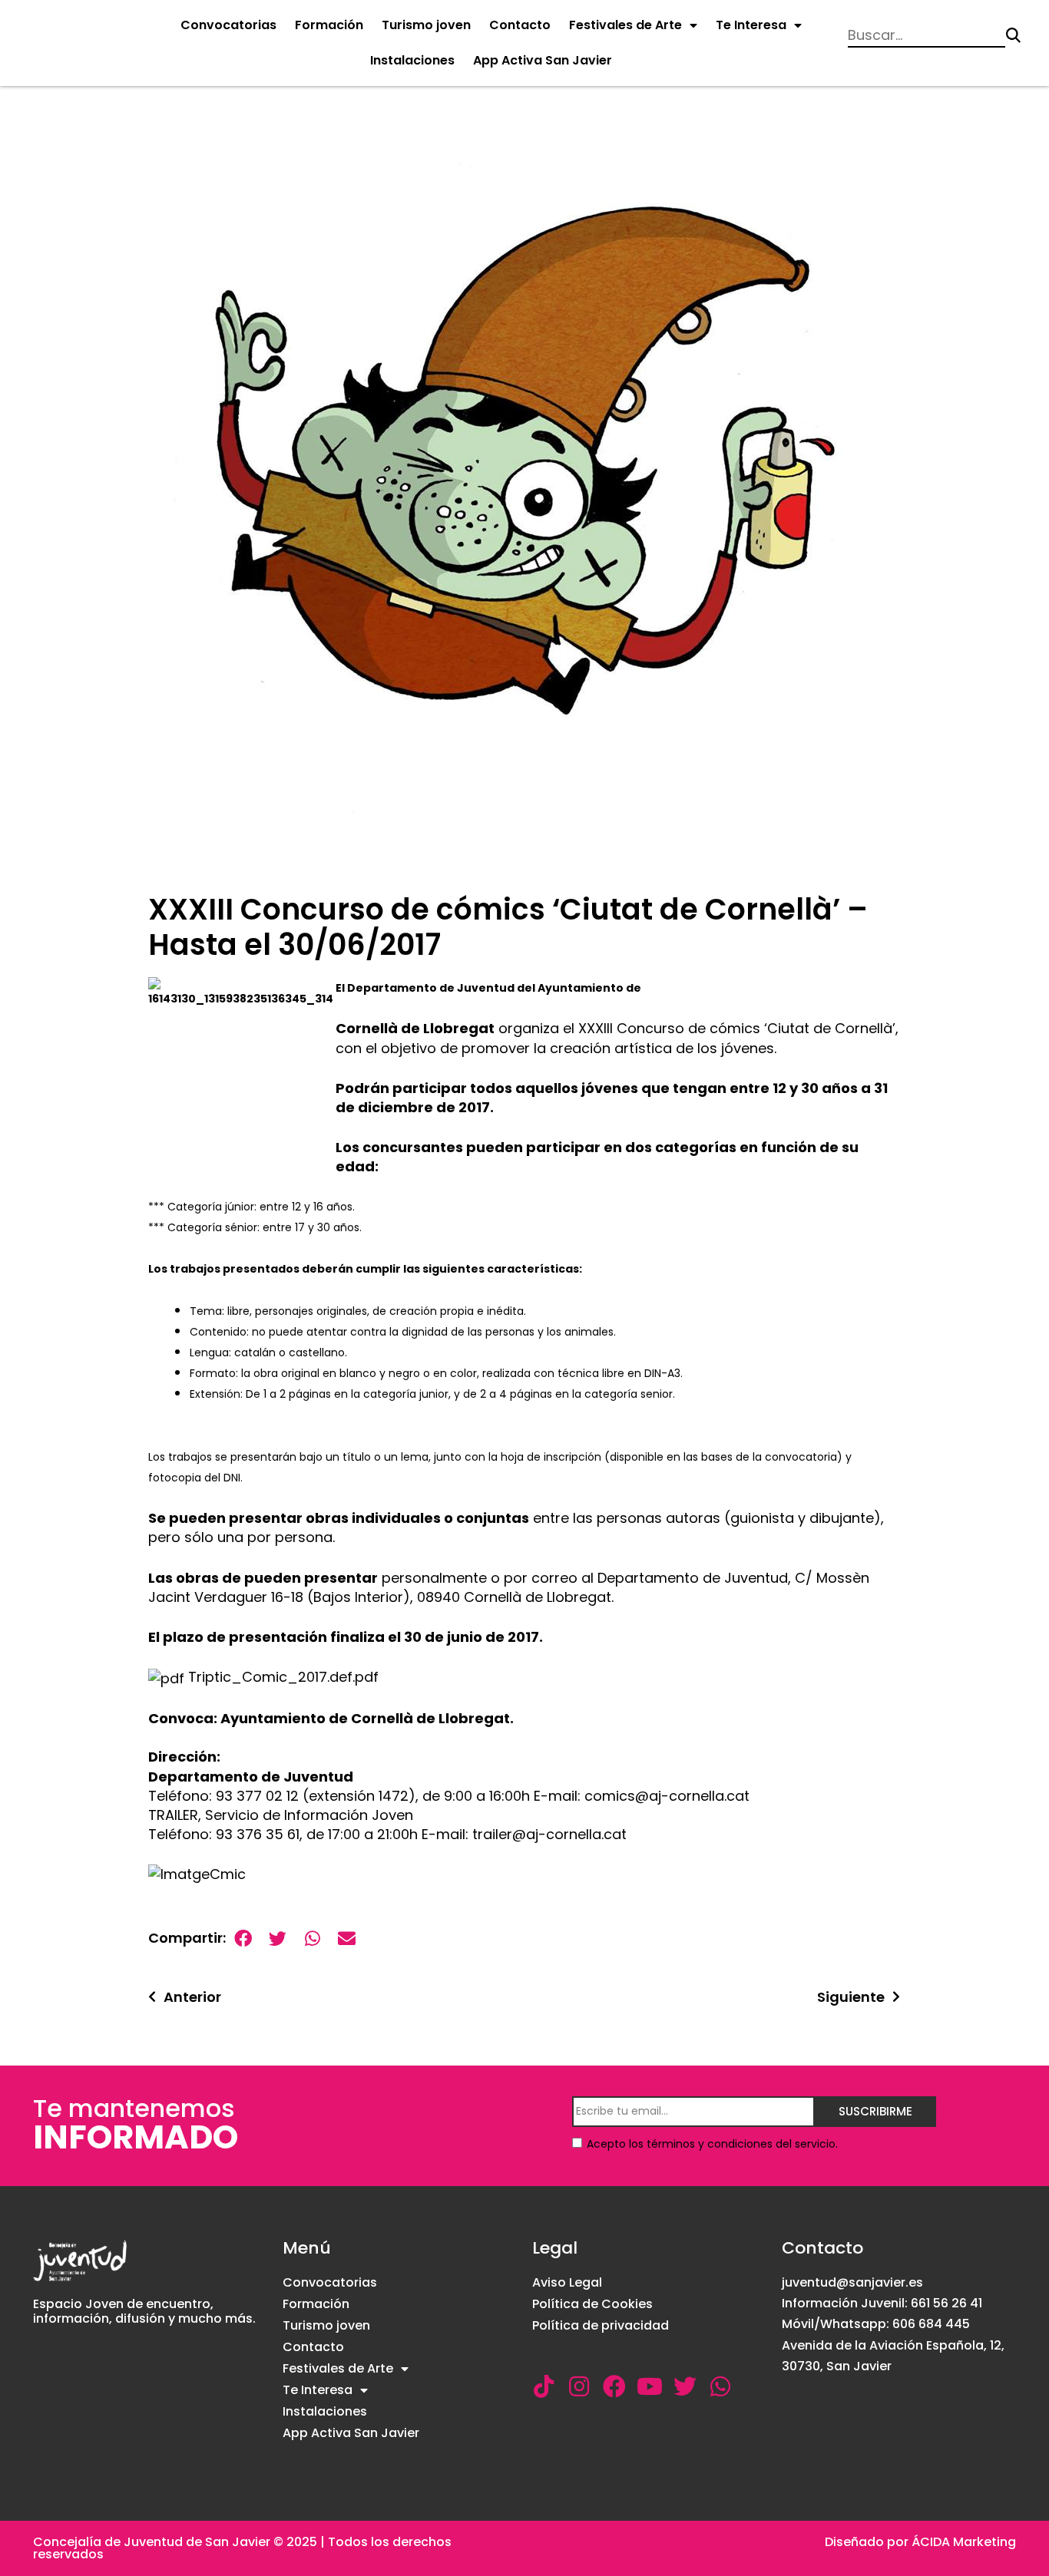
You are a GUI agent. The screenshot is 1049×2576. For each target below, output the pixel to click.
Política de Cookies (592, 2304)
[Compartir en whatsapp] (312, 1939)
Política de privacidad (601, 2325)
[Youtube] (650, 2386)
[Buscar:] (927, 35)
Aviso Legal (567, 2282)
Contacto (520, 25)
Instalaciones (412, 60)
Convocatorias (228, 25)
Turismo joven (426, 25)
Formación (329, 25)
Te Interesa (751, 25)
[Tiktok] (544, 2386)
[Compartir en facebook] (243, 1939)
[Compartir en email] (347, 1939)
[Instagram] (579, 2386)
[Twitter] (685, 2386)
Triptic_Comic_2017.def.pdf (281, 1677)
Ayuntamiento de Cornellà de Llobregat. (367, 1718)
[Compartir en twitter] (278, 1939)
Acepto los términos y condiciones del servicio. (712, 2144)
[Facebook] (614, 2386)
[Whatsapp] (720, 2386)
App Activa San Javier (543, 60)
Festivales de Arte (625, 25)
